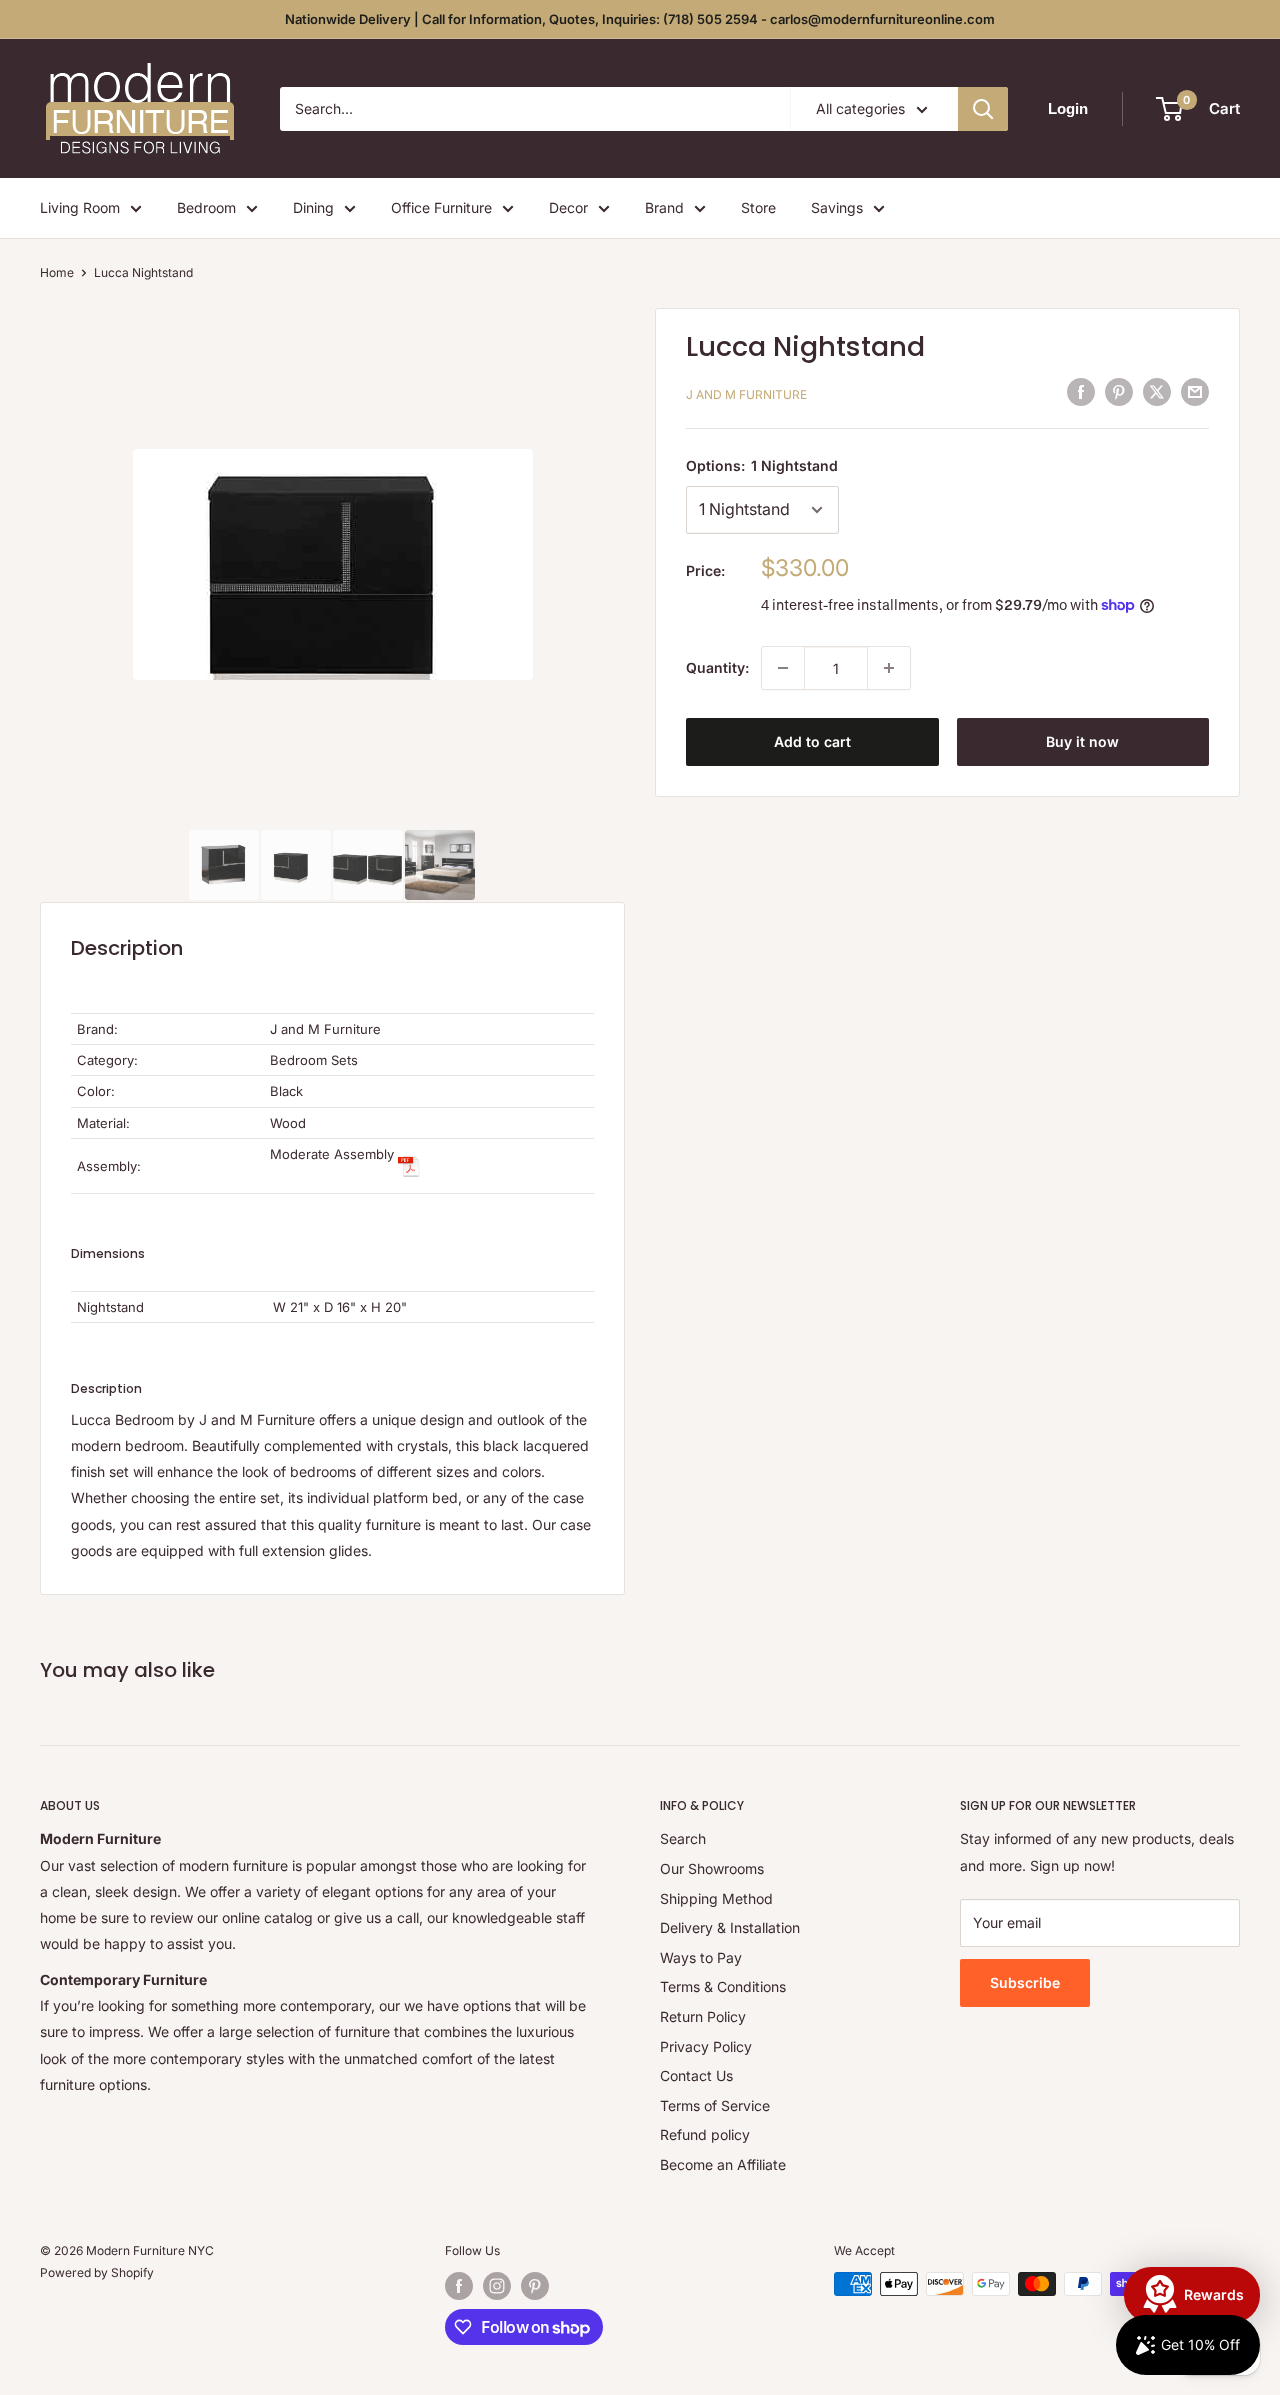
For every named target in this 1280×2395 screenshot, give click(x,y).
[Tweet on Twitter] (1157, 392)
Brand (664, 207)
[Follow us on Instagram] (497, 2286)
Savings (837, 207)
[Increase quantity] (889, 668)
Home (57, 272)
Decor (568, 207)
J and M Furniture (746, 394)
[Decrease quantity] (783, 668)
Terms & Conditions (723, 1986)
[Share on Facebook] (1081, 392)
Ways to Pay (701, 1957)
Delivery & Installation (730, 1927)
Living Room (80, 207)
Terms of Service (715, 2105)
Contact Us (696, 2075)
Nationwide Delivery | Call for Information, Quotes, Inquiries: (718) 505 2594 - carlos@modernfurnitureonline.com (640, 19)
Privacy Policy (706, 2046)
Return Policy (703, 2016)
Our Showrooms (712, 1868)
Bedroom (206, 207)
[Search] (983, 109)
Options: (762, 465)
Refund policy (705, 2134)
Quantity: (717, 667)
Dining (313, 207)
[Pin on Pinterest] (1119, 392)
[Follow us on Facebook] (459, 2286)
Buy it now (1082, 741)
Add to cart (812, 741)
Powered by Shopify (97, 2272)
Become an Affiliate (723, 2164)
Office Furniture (441, 207)
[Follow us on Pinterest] (535, 2286)
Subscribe (1025, 1982)
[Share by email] (1195, 392)
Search (683, 1838)
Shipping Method (716, 1898)
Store (758, 207)
